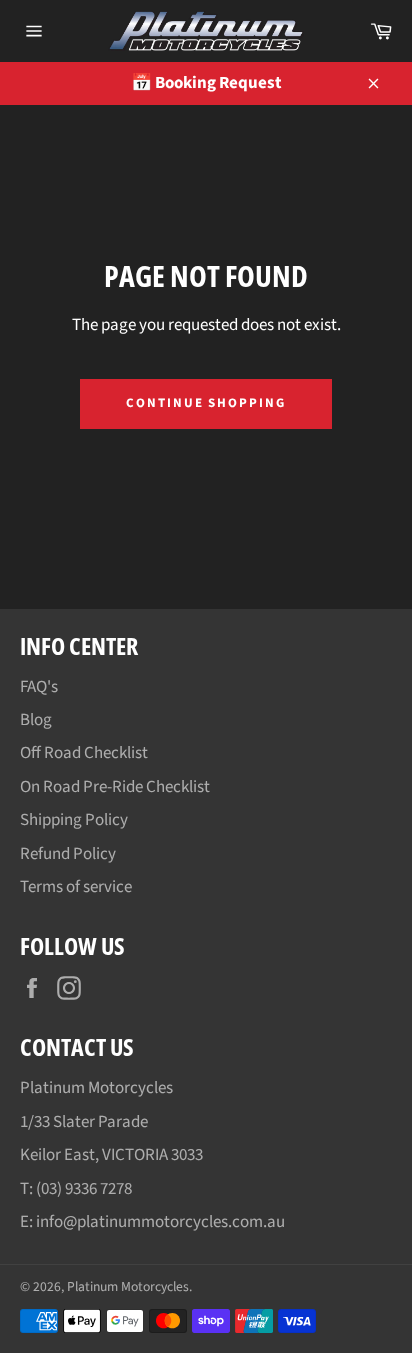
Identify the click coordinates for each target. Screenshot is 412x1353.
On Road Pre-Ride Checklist (115, 787)
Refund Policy (68, 854)
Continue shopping (206, 403)
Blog (36, 720)
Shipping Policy (74, 820)
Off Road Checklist (84, 753)
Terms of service (76, 887)
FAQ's (39, 687)
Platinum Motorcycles (128, 1286)
